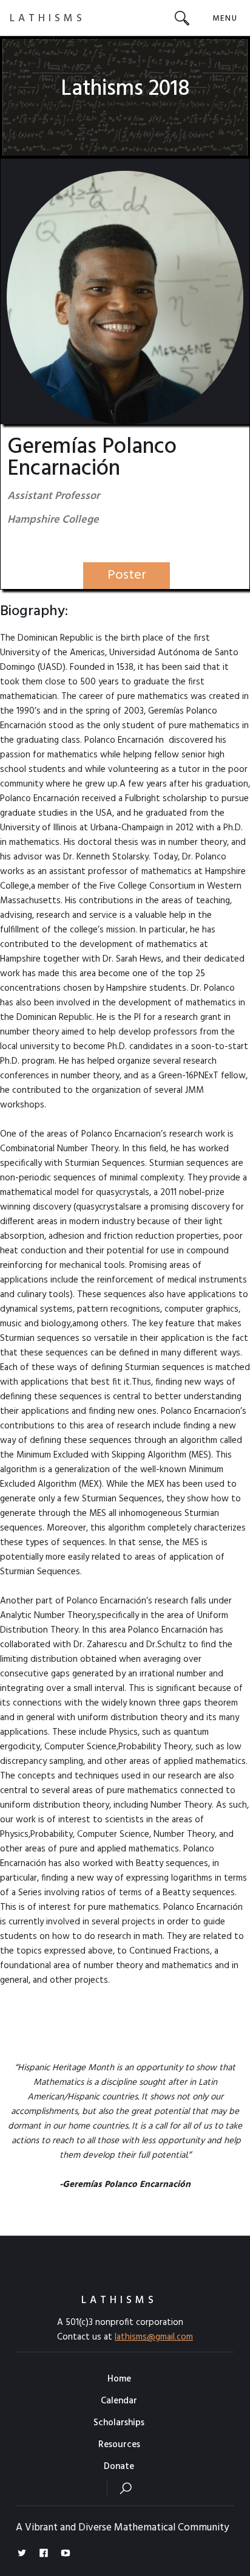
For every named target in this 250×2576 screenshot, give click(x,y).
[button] (225, 18)
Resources (119, 2445)
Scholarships (119, 2423)
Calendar (119, 2401)
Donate (119, 2467)
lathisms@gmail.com (154, 2337)
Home (119, 2379)
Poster (127, 575)
